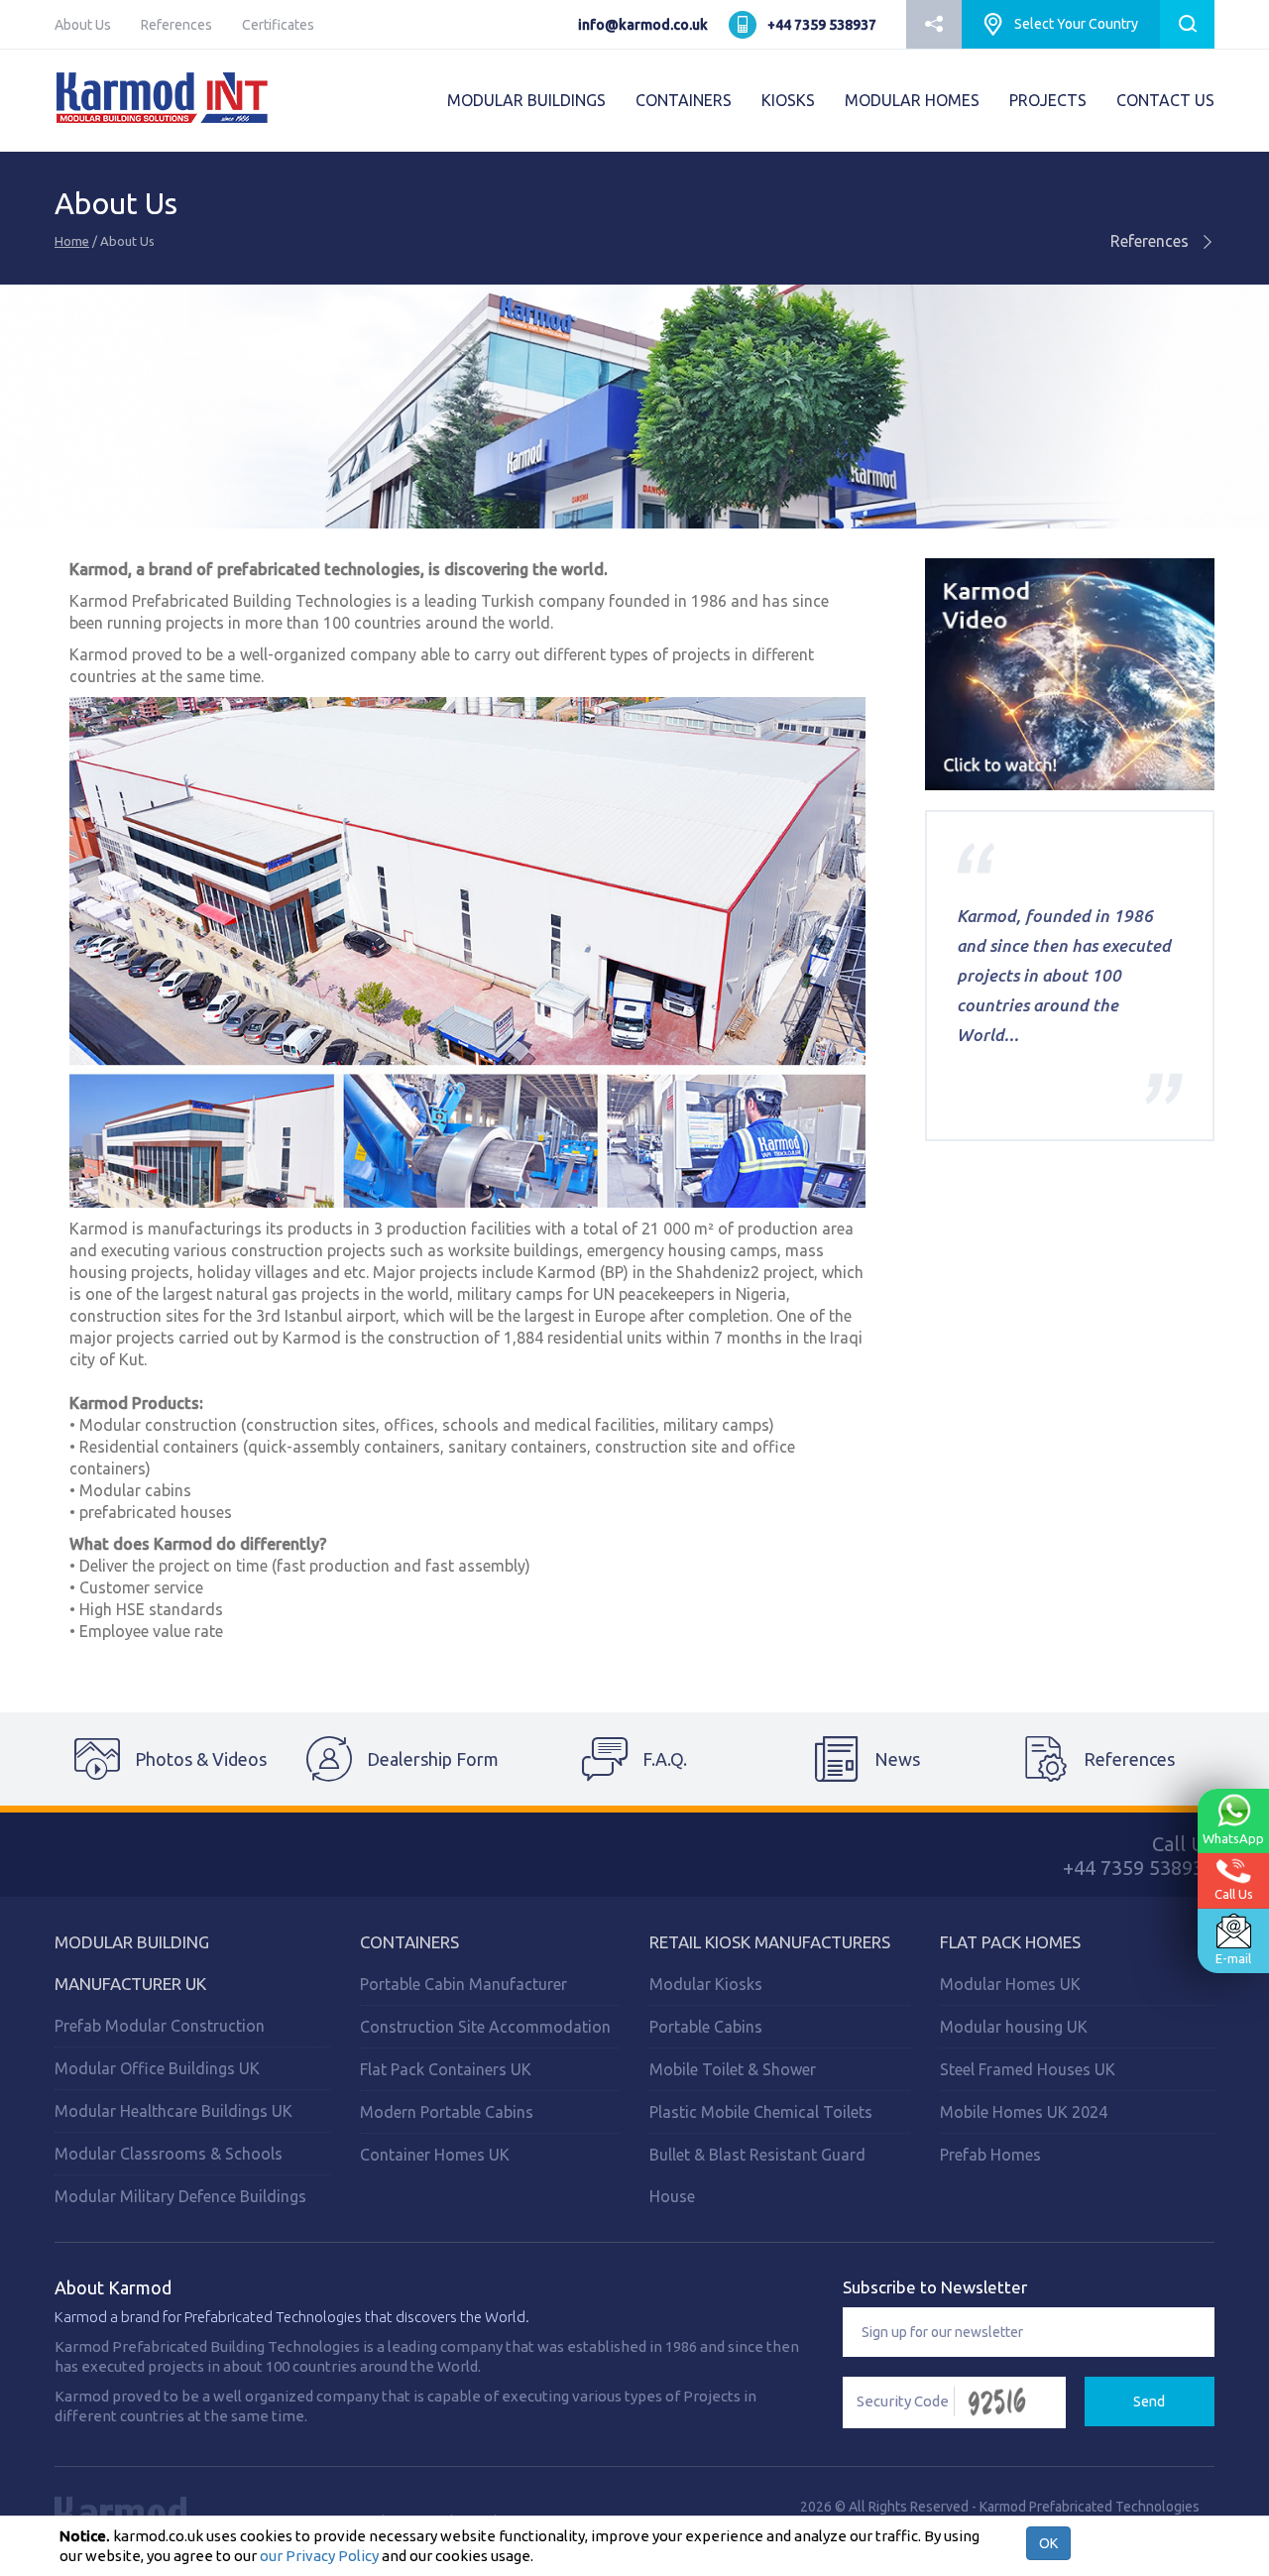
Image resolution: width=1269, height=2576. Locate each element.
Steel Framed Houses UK (1028, 2069)
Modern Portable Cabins (447, 2112)
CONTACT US (1165, 100)
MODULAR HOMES (912, 100)
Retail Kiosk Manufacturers (770, 1942)
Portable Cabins (706, 2027)
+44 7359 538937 (822, 25)
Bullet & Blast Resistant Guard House (757, 2175)
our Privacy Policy (319, 2556)
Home (72, 241)
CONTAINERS (684, 100)
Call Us (1234, 1894)
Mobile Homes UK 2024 (1024, 2112)
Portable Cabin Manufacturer (463, 1984)
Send (1149, 2401)
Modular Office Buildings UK (157, 2068)
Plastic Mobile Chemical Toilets (761, 2112)
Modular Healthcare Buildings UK (173, 2111)
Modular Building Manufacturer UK (132, 1963)
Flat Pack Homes (1010, 1942)
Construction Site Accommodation (485, 2027)
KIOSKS (788, 100)
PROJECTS (1048, 100)
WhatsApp (1233, 1837)
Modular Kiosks (706, 1984)
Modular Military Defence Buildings (180, 2196)
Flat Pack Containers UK (446, 2069)
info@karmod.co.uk (643, 25)
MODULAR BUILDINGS (526, 100)
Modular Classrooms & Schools (169, 2154)
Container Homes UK (435, 2155)
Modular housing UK (1014, 2027)
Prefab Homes (990, 2155)
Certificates (278, 25)
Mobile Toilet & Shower (733, 2069)
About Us (83, 25)
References (176, 25)
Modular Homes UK (1010, 1984)
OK (1048, 2543)
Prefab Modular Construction (160, 2026)
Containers (409, 1942)
